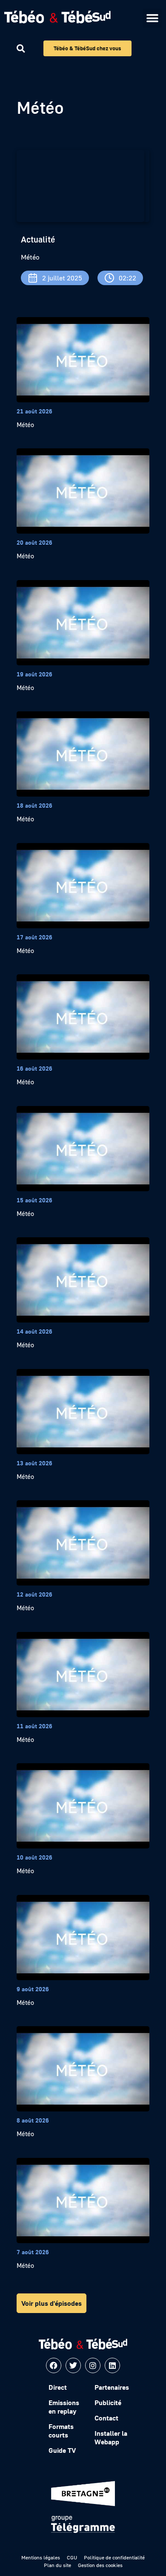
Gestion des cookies (100, 2565)
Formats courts (61, 2431)
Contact (106, 2418)
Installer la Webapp (111, 2437)
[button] (152, 18)
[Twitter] (73, 2365)
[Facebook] (54, 2365)
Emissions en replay (64, 2407)
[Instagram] (93, 2365)
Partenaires (112, 2387)
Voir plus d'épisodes (52, 2303)
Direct (58, 2387)
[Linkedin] (112, 2365)
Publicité (108, 2403)
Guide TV (62, 2450)
